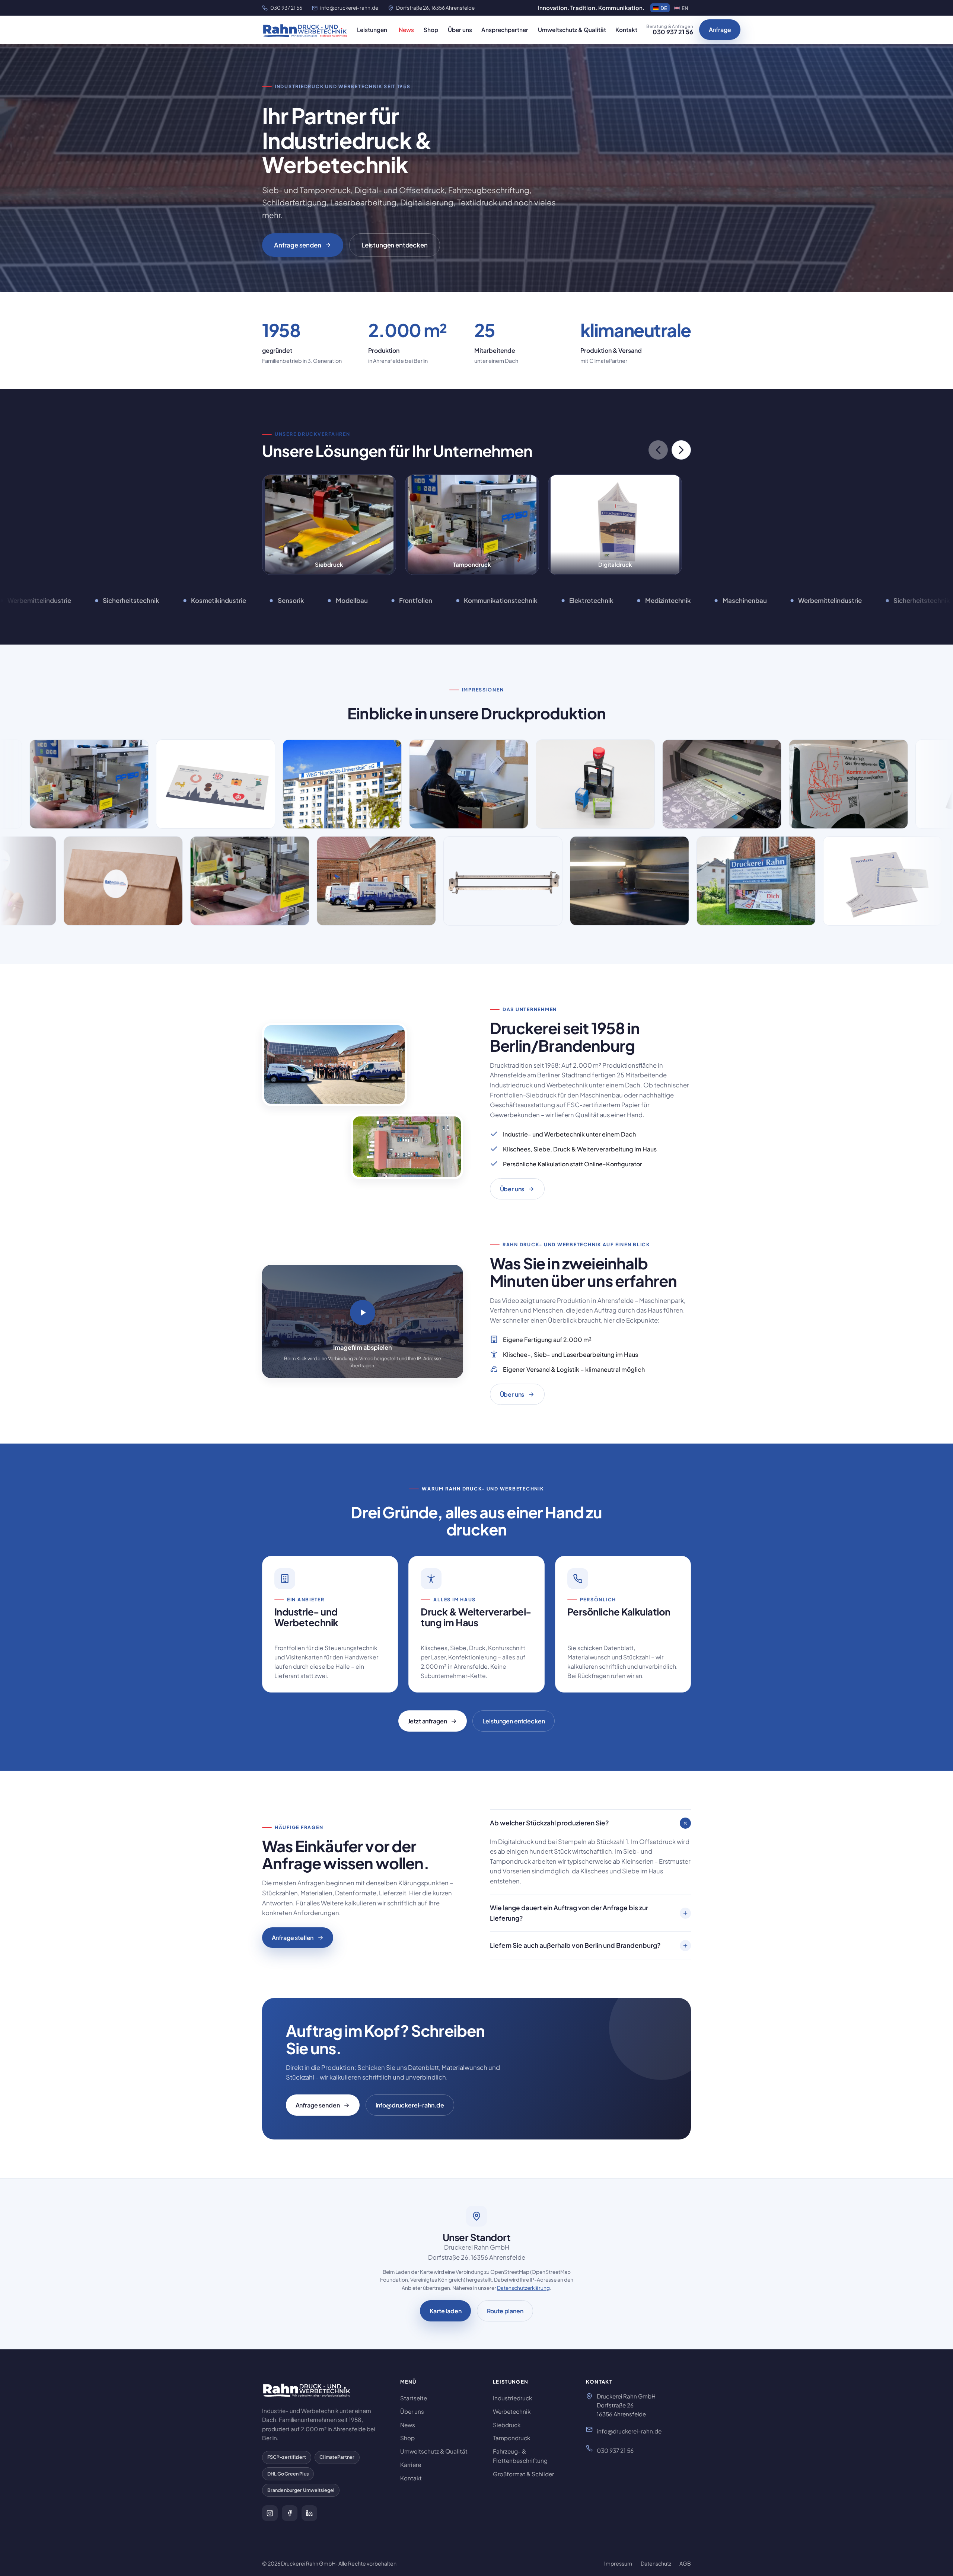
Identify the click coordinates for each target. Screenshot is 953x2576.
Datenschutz (656, 2563)
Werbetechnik (512, 2411)
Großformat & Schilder (523, 2474)
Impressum (618, 2563)
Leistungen (372, 30)
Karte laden (445, 2311)
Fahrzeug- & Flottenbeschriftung (520, 2456)
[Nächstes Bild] (681, 450)
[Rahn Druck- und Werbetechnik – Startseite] (305, 30)
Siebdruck (507, 2425)
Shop (431, 30)
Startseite (414, 2398)
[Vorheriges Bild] (658, 450)
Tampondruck (511, 2438)
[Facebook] (290, 2513)
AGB (685, 2563)
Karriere (411, 2465)
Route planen (505, 2311)
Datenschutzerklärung (523, 2288)
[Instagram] (270, 2513)
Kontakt (626, 30)
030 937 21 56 (286, 8)
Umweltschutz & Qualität (572, 30)
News (406, 30)
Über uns (460, 30)
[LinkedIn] (309, 2513)
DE (664, 8)
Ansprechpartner (505, 30)
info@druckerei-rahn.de (349, 8)
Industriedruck (512, 2398)
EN (685, 8)
